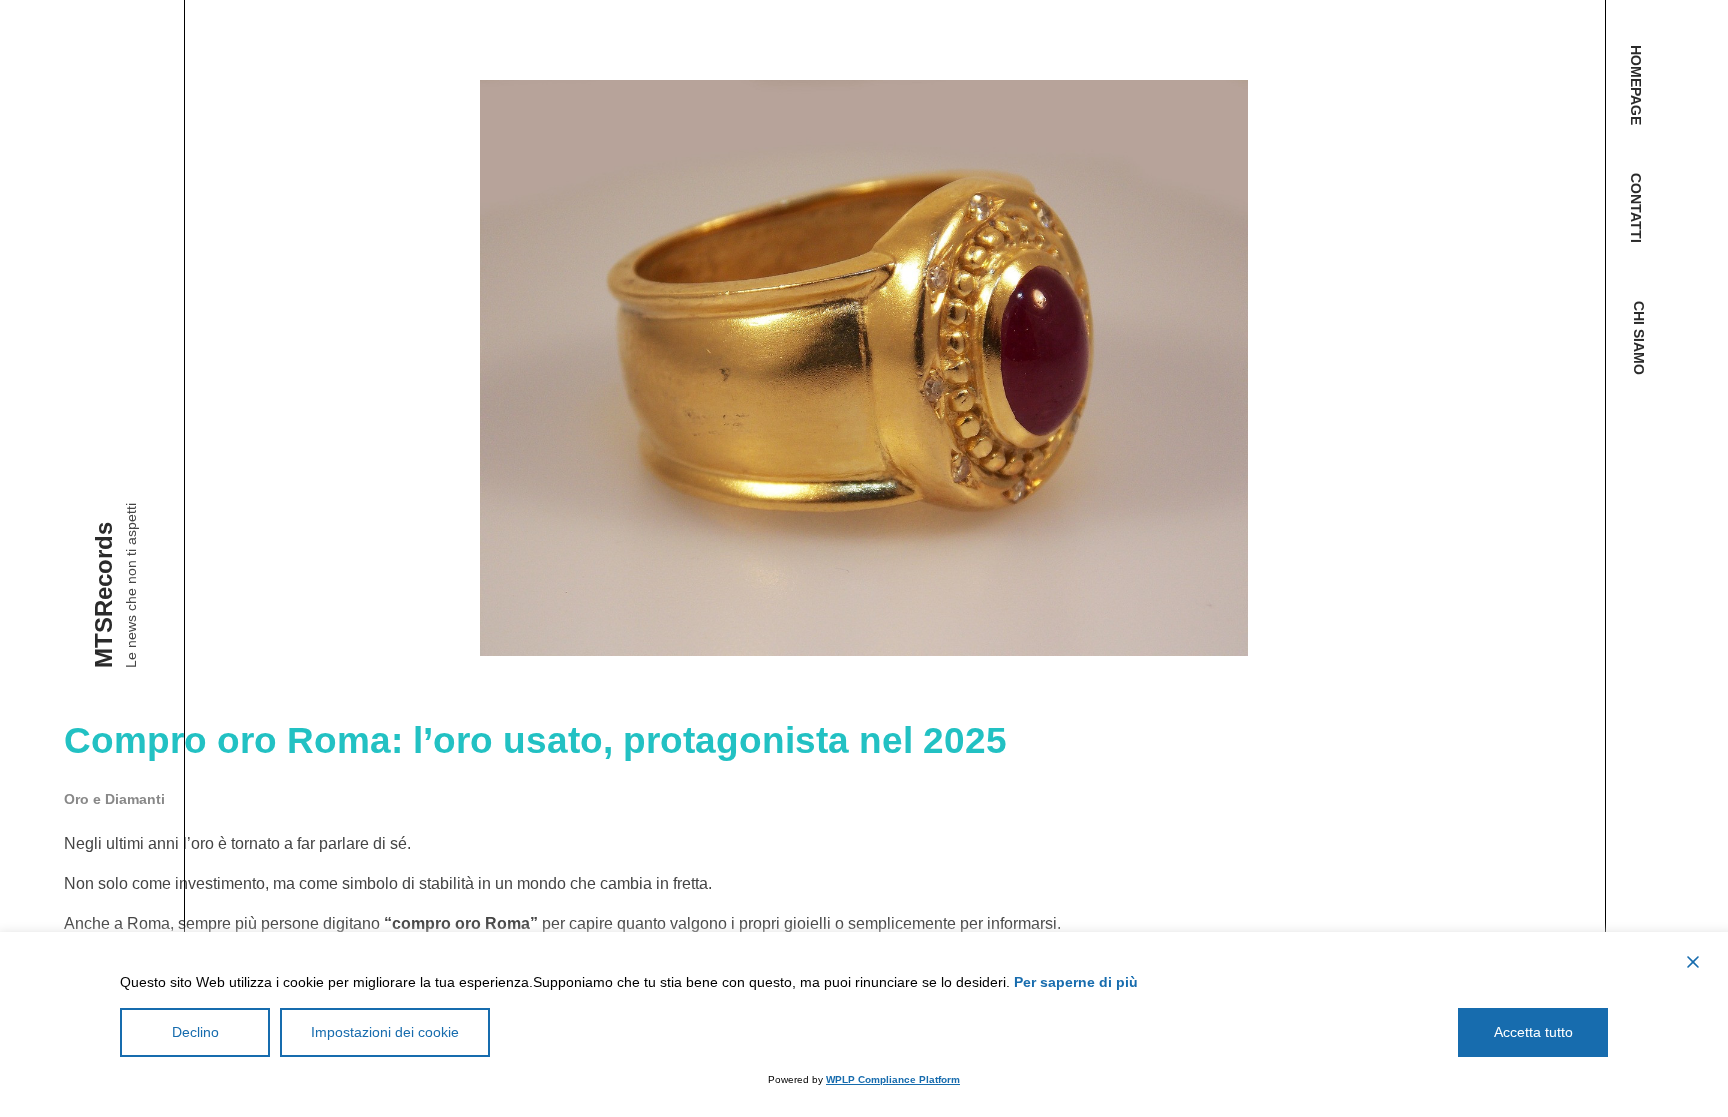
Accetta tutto (1533, 1032)
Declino (195, 1032)
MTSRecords (103, 595)
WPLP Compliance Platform (893, 1079)
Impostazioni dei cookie (385, 1032)
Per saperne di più (1076, 982)
